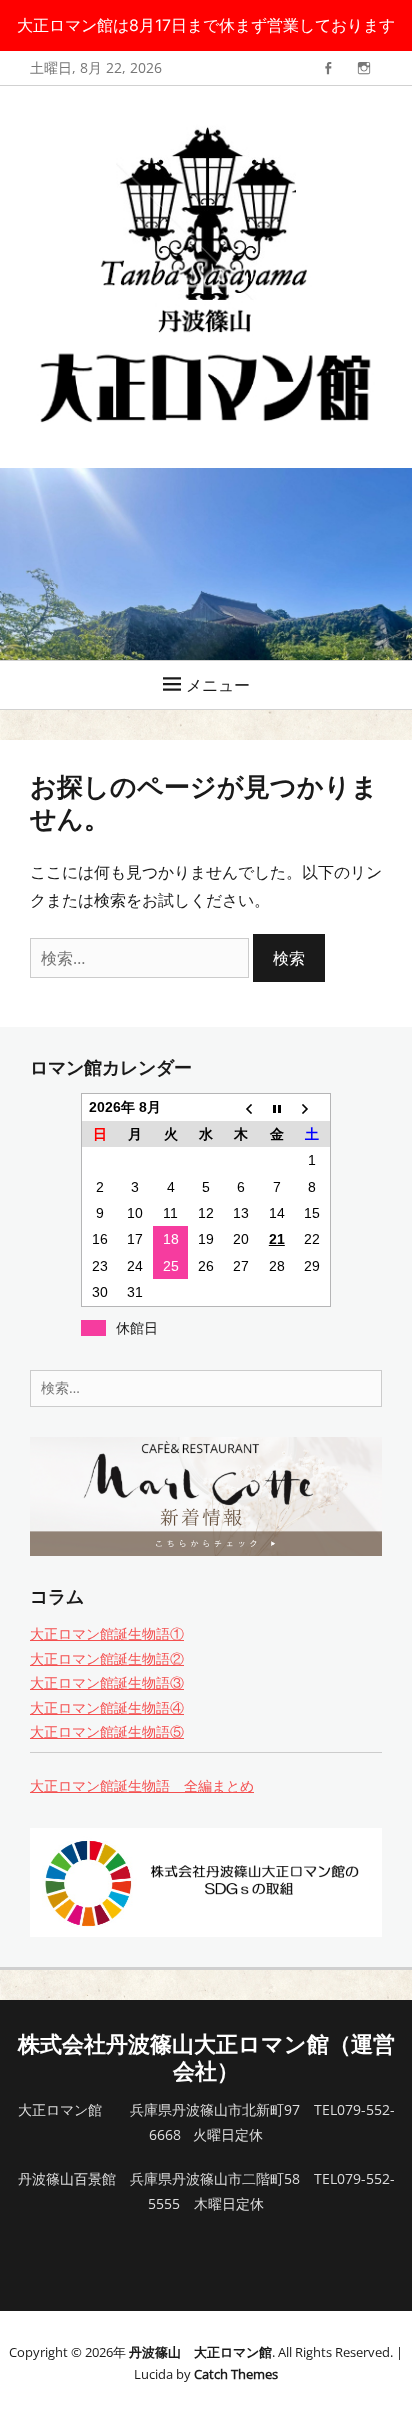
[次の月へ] (312, 1107)
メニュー (218, 685)
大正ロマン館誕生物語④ (107, 1707)
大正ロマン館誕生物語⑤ (107, 1731)
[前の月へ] (241, 1107)
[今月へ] (276, 1107)
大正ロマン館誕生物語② (107, 1658)
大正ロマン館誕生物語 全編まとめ (142, 1785)
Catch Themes (236, 2374)
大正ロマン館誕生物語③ (107, 1682)
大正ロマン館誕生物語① (107, 1633)
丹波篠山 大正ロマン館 (200, 2352)
